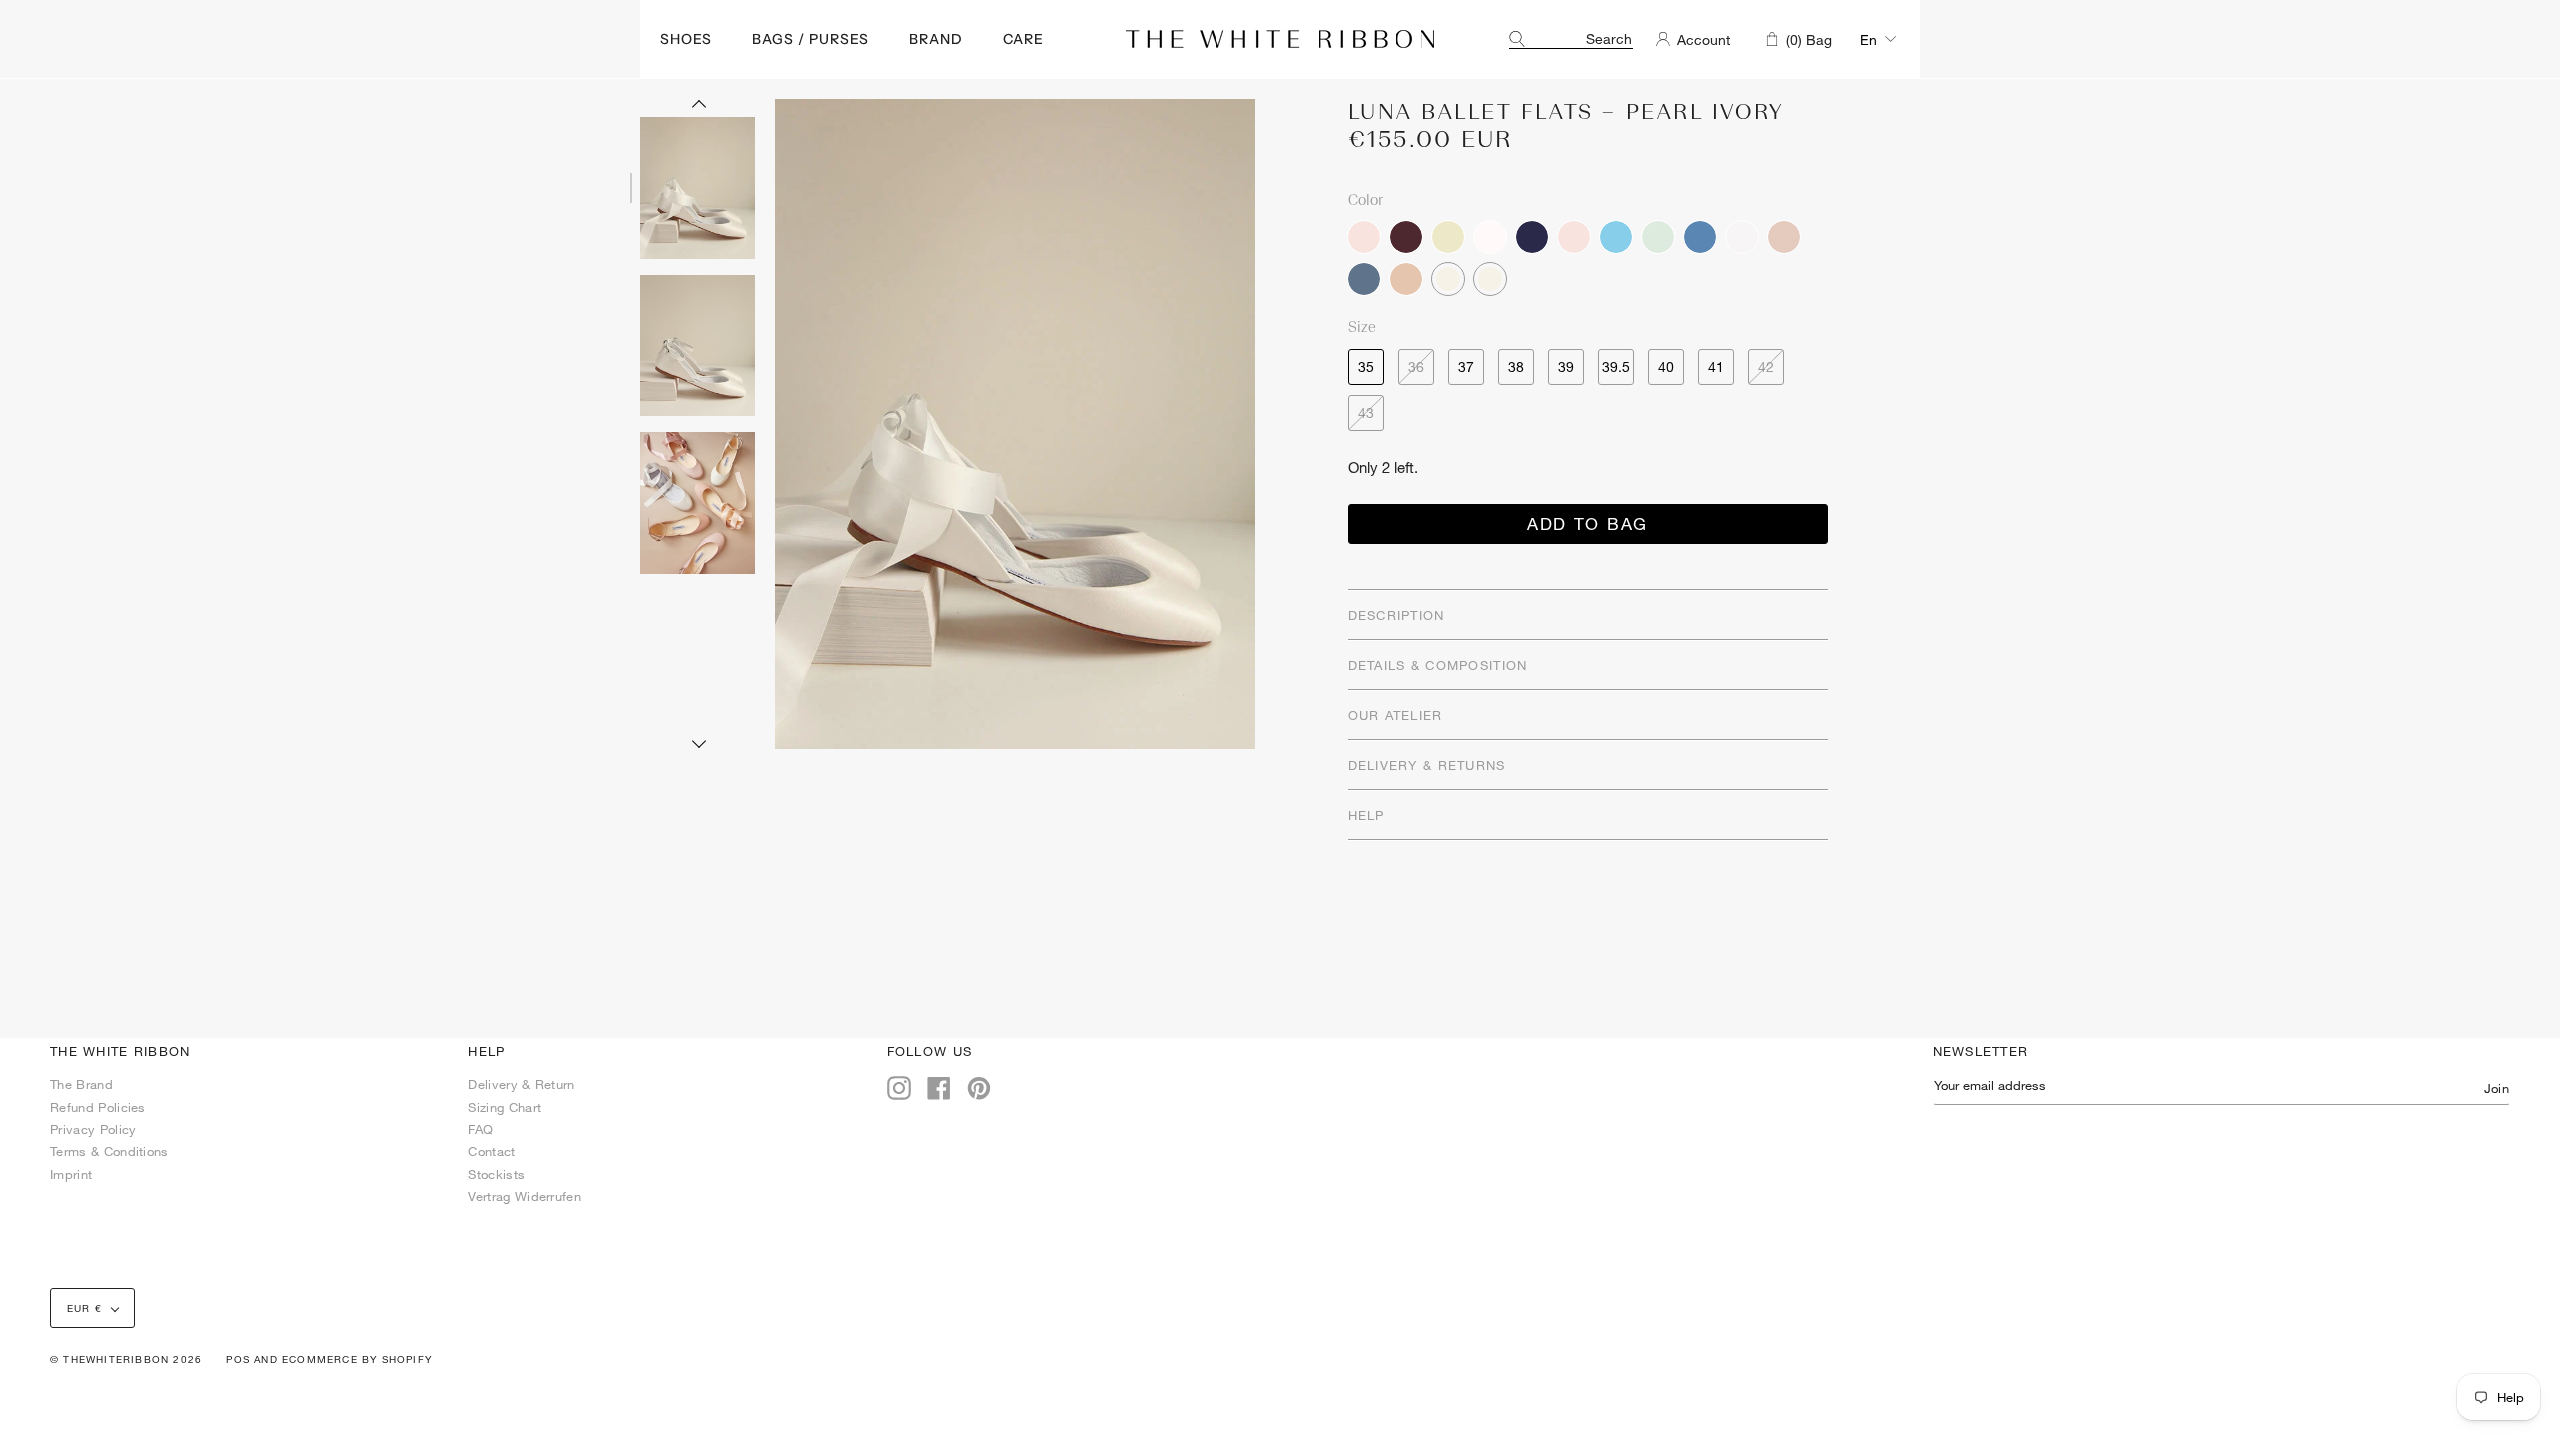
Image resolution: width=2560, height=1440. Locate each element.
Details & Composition (1438, 665)
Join (2496, 1088)
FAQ (480, 1129)
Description (1396, 615)
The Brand (81, 1084)
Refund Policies (98, 1107)
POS (238, 1359)
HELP (1366, 815)
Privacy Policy (93, 1129)
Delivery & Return (521, 1084)
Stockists (496, 1174)
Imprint (71, 1174)
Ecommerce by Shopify (357, 1359)
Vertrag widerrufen (524, 1196)
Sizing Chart (504, 1107)
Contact (491, 1151)
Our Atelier (1395, 715)
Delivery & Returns (1427, 765)
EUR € (84, 1308)
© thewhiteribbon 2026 (126, 1359)
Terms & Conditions (109, 1151)
